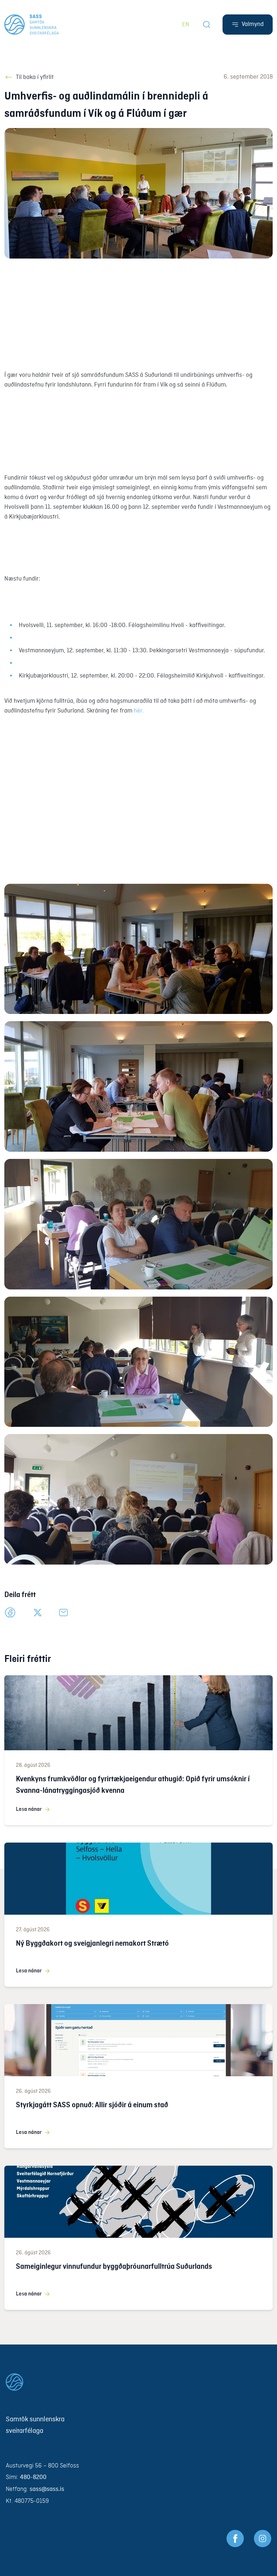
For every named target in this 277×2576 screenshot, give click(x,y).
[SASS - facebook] (235, 2538)
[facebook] (10, 1613)
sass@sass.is (47, 2489)
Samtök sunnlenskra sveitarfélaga (35, 2425)
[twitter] (38, 1613)
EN (186, 25)
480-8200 (33, 2477)
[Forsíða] (32, 25)
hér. (139, 711)
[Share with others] (63, 1613)
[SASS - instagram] (263, 2538)
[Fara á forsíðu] (138, 2382)
